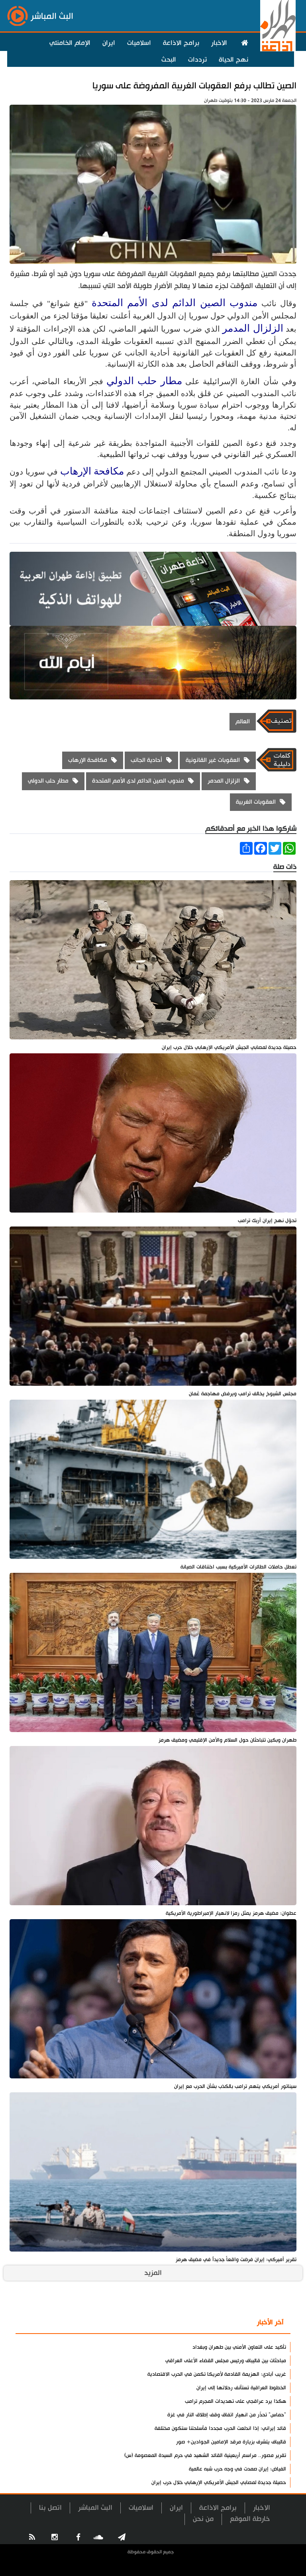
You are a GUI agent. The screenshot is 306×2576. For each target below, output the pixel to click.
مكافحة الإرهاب (92, 471)
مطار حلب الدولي (144, 381)
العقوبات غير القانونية (213, 760)
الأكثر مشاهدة (224, 2323)
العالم (243, 722)
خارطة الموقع (250, 2519)
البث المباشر (95, 2508)
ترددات (197, 60)
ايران (109, 43)
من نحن (203, 2519)
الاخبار (219, 43)
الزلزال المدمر (253, 328)
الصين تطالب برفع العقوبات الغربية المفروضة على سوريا (194, 86)
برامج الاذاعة (181, 43)
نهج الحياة (233, 60)
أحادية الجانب (146, 760)
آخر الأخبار (270, 2322)
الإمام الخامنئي (70, 43)
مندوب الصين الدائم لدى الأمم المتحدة (175, 303)
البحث (169, 60)
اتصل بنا (50, 2508)
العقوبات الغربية (256, 802)
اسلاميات (139, 43)
